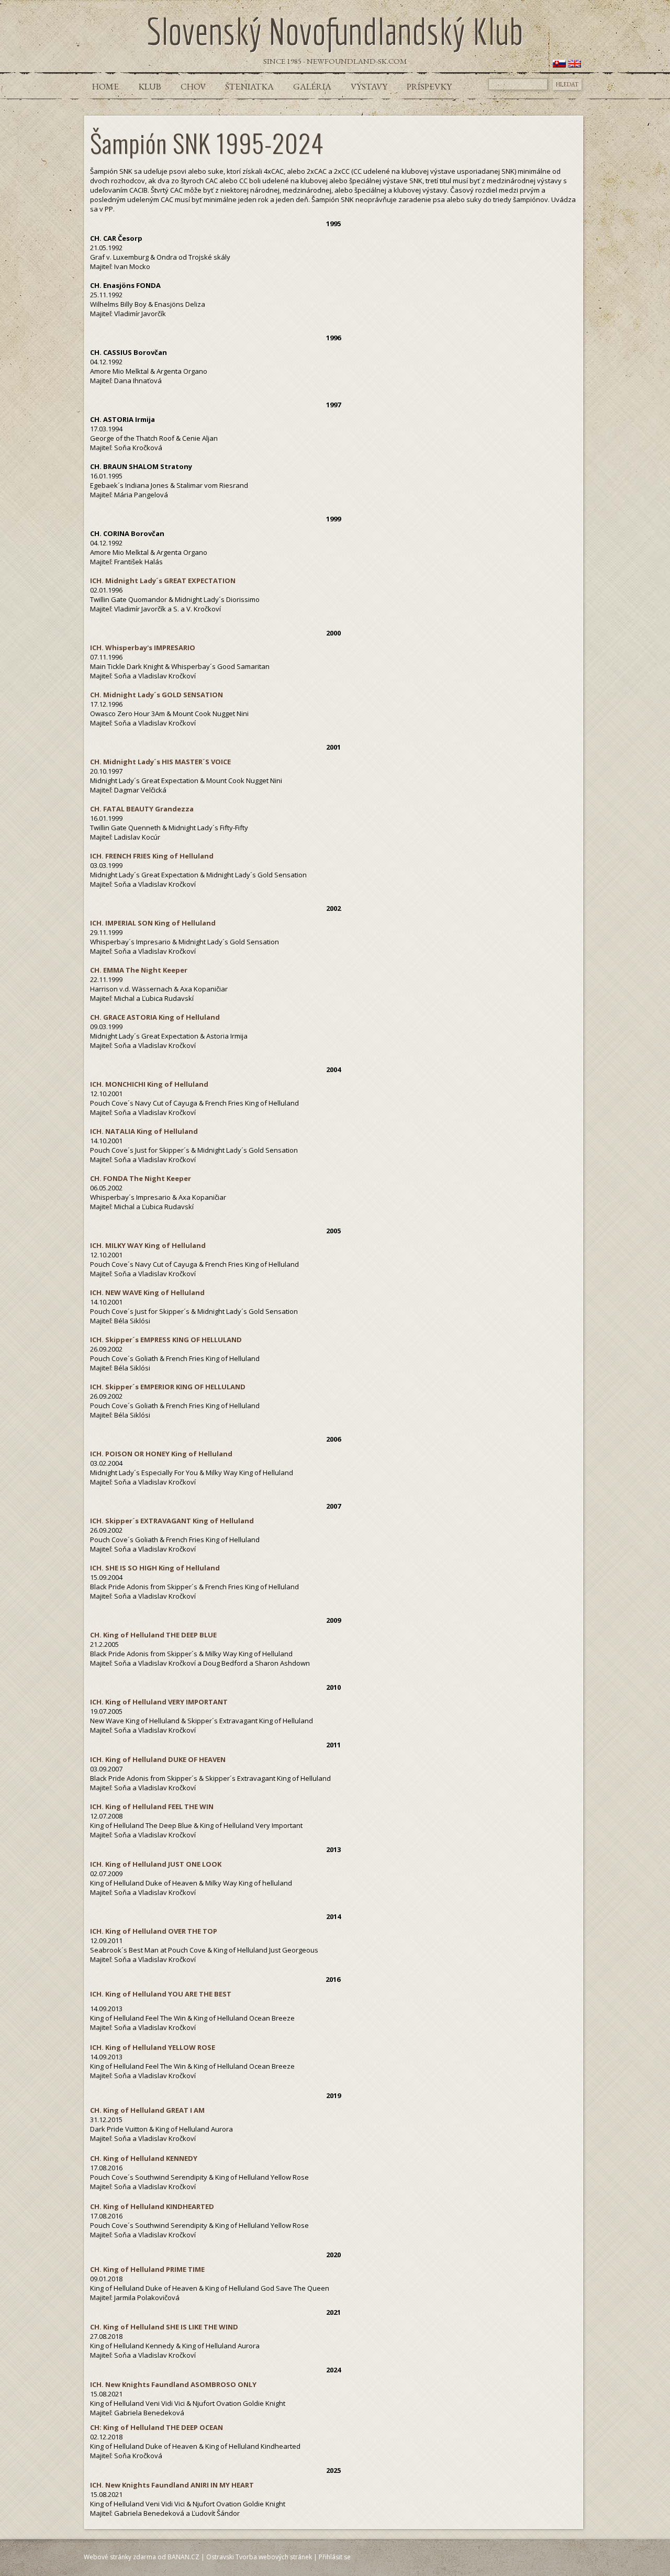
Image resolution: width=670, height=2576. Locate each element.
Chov (193, 86)
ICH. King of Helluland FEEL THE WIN (152, 1806)
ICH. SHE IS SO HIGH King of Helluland (155, 1568)
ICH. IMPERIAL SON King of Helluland (153, 923)
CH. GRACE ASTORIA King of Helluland (155, 1017)
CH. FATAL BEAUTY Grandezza (142, 809)
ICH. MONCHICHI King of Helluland (149, 1084)
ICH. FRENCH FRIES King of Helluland (152, 856)
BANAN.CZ (183, 2557)
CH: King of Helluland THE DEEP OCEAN (157, 2427)
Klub (150, 86)
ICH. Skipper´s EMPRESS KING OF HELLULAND (166, 1340)
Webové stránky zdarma (120, 2557)
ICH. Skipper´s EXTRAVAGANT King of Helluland (172, 1521)
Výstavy (369, 86)
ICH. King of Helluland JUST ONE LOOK (156, 1864)
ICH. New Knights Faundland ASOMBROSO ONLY (173, 2384)
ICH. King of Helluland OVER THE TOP (154, 1931)
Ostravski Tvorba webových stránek (259, 2557)
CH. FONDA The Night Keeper (141, 1178)
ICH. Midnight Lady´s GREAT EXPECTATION (163, 581)
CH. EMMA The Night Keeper (139, 970)
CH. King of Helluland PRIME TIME (147, 2269)
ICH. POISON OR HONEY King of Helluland (161, 1454)
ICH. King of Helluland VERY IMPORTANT (159, 1702)
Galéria (312, 86)
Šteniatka (249, 86)
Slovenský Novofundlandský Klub (335, 31)
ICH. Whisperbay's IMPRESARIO (143, 648)
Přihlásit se (335, 2557)
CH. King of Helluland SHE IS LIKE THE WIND (164, 2327)
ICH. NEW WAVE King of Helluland (147, 1292)
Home (105, 86)
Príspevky (429, 86)
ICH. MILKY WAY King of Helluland (148, 1245)
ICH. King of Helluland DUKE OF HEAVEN (158, 1759)
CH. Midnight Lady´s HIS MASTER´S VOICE (160, 762)
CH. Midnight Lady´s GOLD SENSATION (157, 695)
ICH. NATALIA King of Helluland (144, 1131)
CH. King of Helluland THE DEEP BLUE (153, 1635)
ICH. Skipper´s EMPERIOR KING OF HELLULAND (168, 1387)
